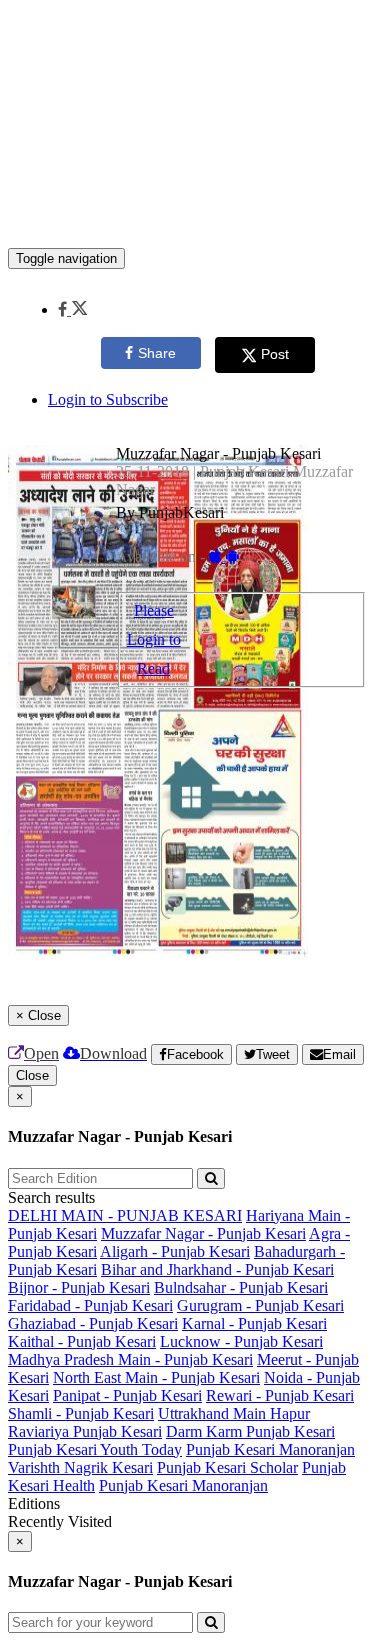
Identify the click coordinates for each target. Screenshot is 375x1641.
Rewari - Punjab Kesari (280, 1395)
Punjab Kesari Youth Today (95, 1449)
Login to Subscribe (108, 399)
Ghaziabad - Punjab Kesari (93, 1323)
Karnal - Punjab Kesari (254, 1323)
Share (157, 353)
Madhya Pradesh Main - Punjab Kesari (130, 1359)
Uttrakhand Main (214, 1413)
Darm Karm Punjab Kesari (250, 1431)
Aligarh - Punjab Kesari (175, 1251)
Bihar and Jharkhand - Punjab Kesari (217, 1269)
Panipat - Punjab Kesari (127, 1395)
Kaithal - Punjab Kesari (82, 1341)
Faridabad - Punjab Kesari (90, 1305)
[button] (72, 309)
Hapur (290, 1413)
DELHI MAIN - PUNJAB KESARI (125, 1215)
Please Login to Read (154, 639)
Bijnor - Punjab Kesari (79, 1287)
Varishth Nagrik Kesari (80, 1467)
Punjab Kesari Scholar (227, 1467)
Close (32, 1075)
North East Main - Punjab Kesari (156, 1377)
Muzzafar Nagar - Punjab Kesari (203, 1233)
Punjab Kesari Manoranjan (270, 1449)
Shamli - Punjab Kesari (81, 1413)
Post (275, 354)
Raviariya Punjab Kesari (85, 1431)
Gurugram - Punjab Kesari (260, 1305)
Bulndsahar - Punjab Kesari (241, 1287)
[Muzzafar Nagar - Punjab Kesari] (187, 218)
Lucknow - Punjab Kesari (241, 1341)
